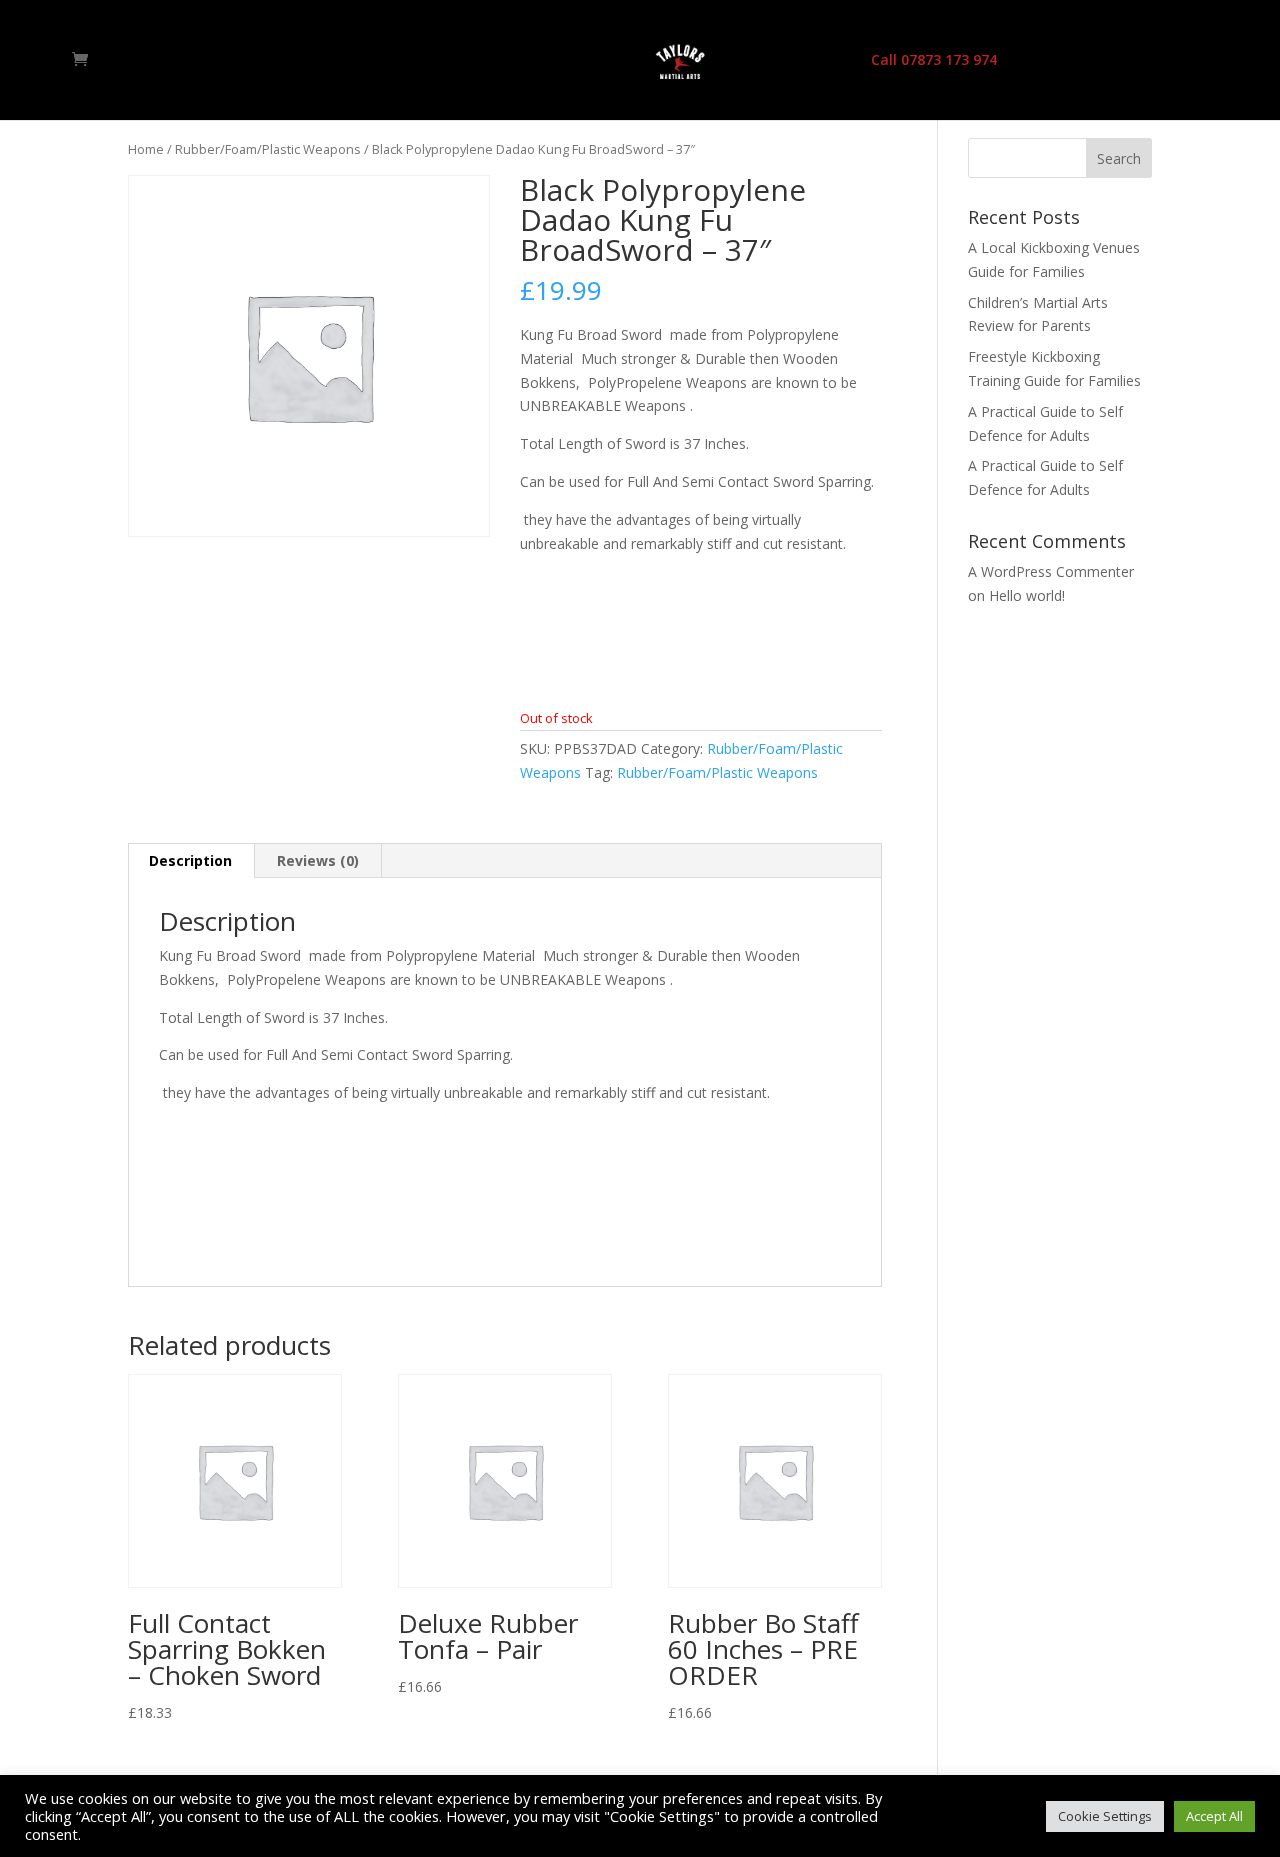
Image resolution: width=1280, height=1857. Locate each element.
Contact (816, 61)
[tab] (191, 861)
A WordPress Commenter (1051, 571)
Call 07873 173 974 (934, 61)
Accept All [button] (1214, 1816)
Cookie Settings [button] (1105, 1816)
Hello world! (1027, 595)
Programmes (531, 61)
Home (349, 61)
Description (190, 860)
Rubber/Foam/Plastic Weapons (268, 149)
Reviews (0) (318, 860)
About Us (428, 61)
